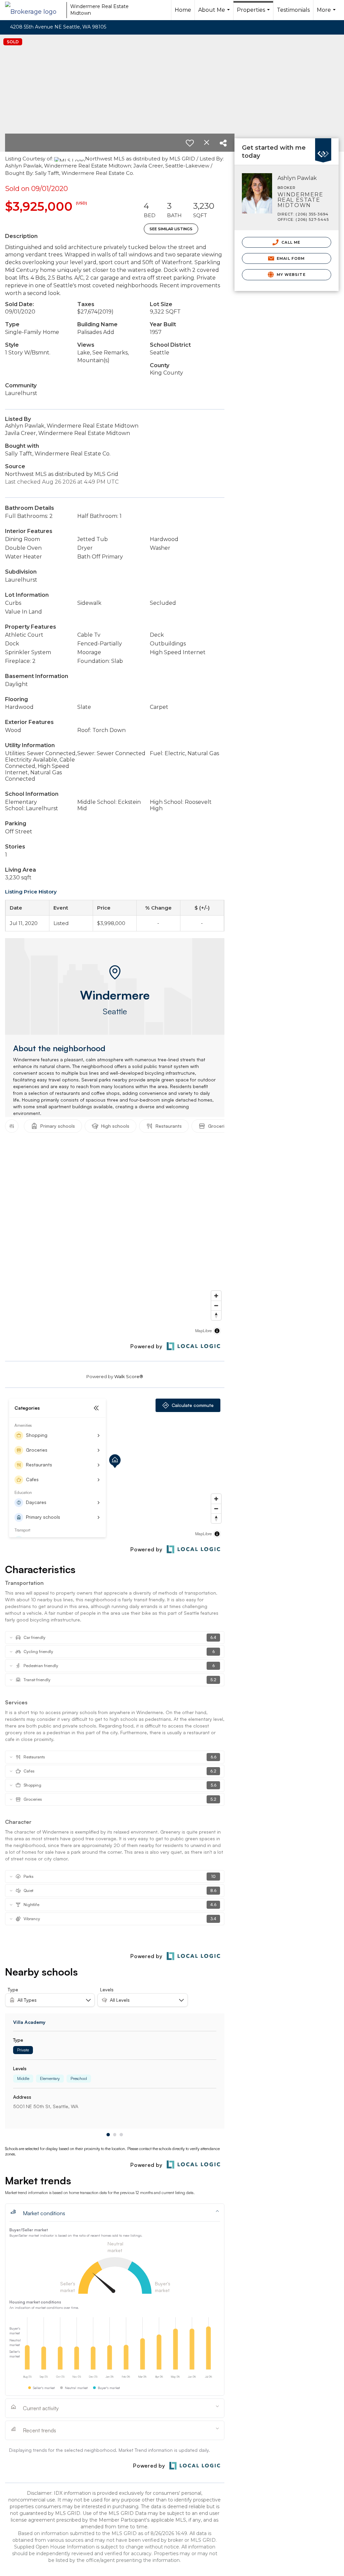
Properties (254, 13)
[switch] (190, 143)
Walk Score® (129, 1376)
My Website (291, 275)
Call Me (290, 242)
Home (183, 10)
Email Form (290, 258)
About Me (215, 13)
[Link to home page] (34, 10)
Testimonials (293, 10)
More (327, 13)
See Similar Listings (171, 229)
